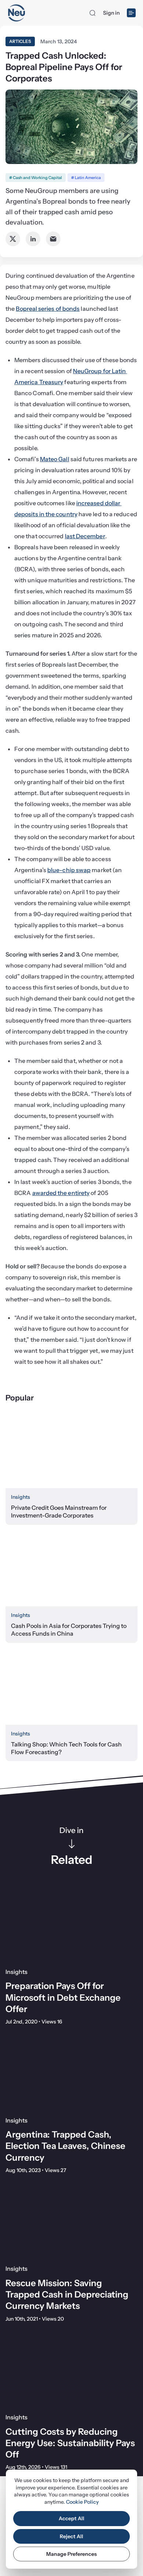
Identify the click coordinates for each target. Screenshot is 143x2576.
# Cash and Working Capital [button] (36, 178)
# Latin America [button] (86, 178)
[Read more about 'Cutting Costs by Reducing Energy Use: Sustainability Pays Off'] (71, 2370)
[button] (92, 13)
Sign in (111, 13)
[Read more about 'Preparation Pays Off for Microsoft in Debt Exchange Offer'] (71, 1925)
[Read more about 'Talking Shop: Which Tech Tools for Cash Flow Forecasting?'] (71, 1688)
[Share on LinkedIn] (33, 239)
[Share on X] (13, 239)
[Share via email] (53, 239)
